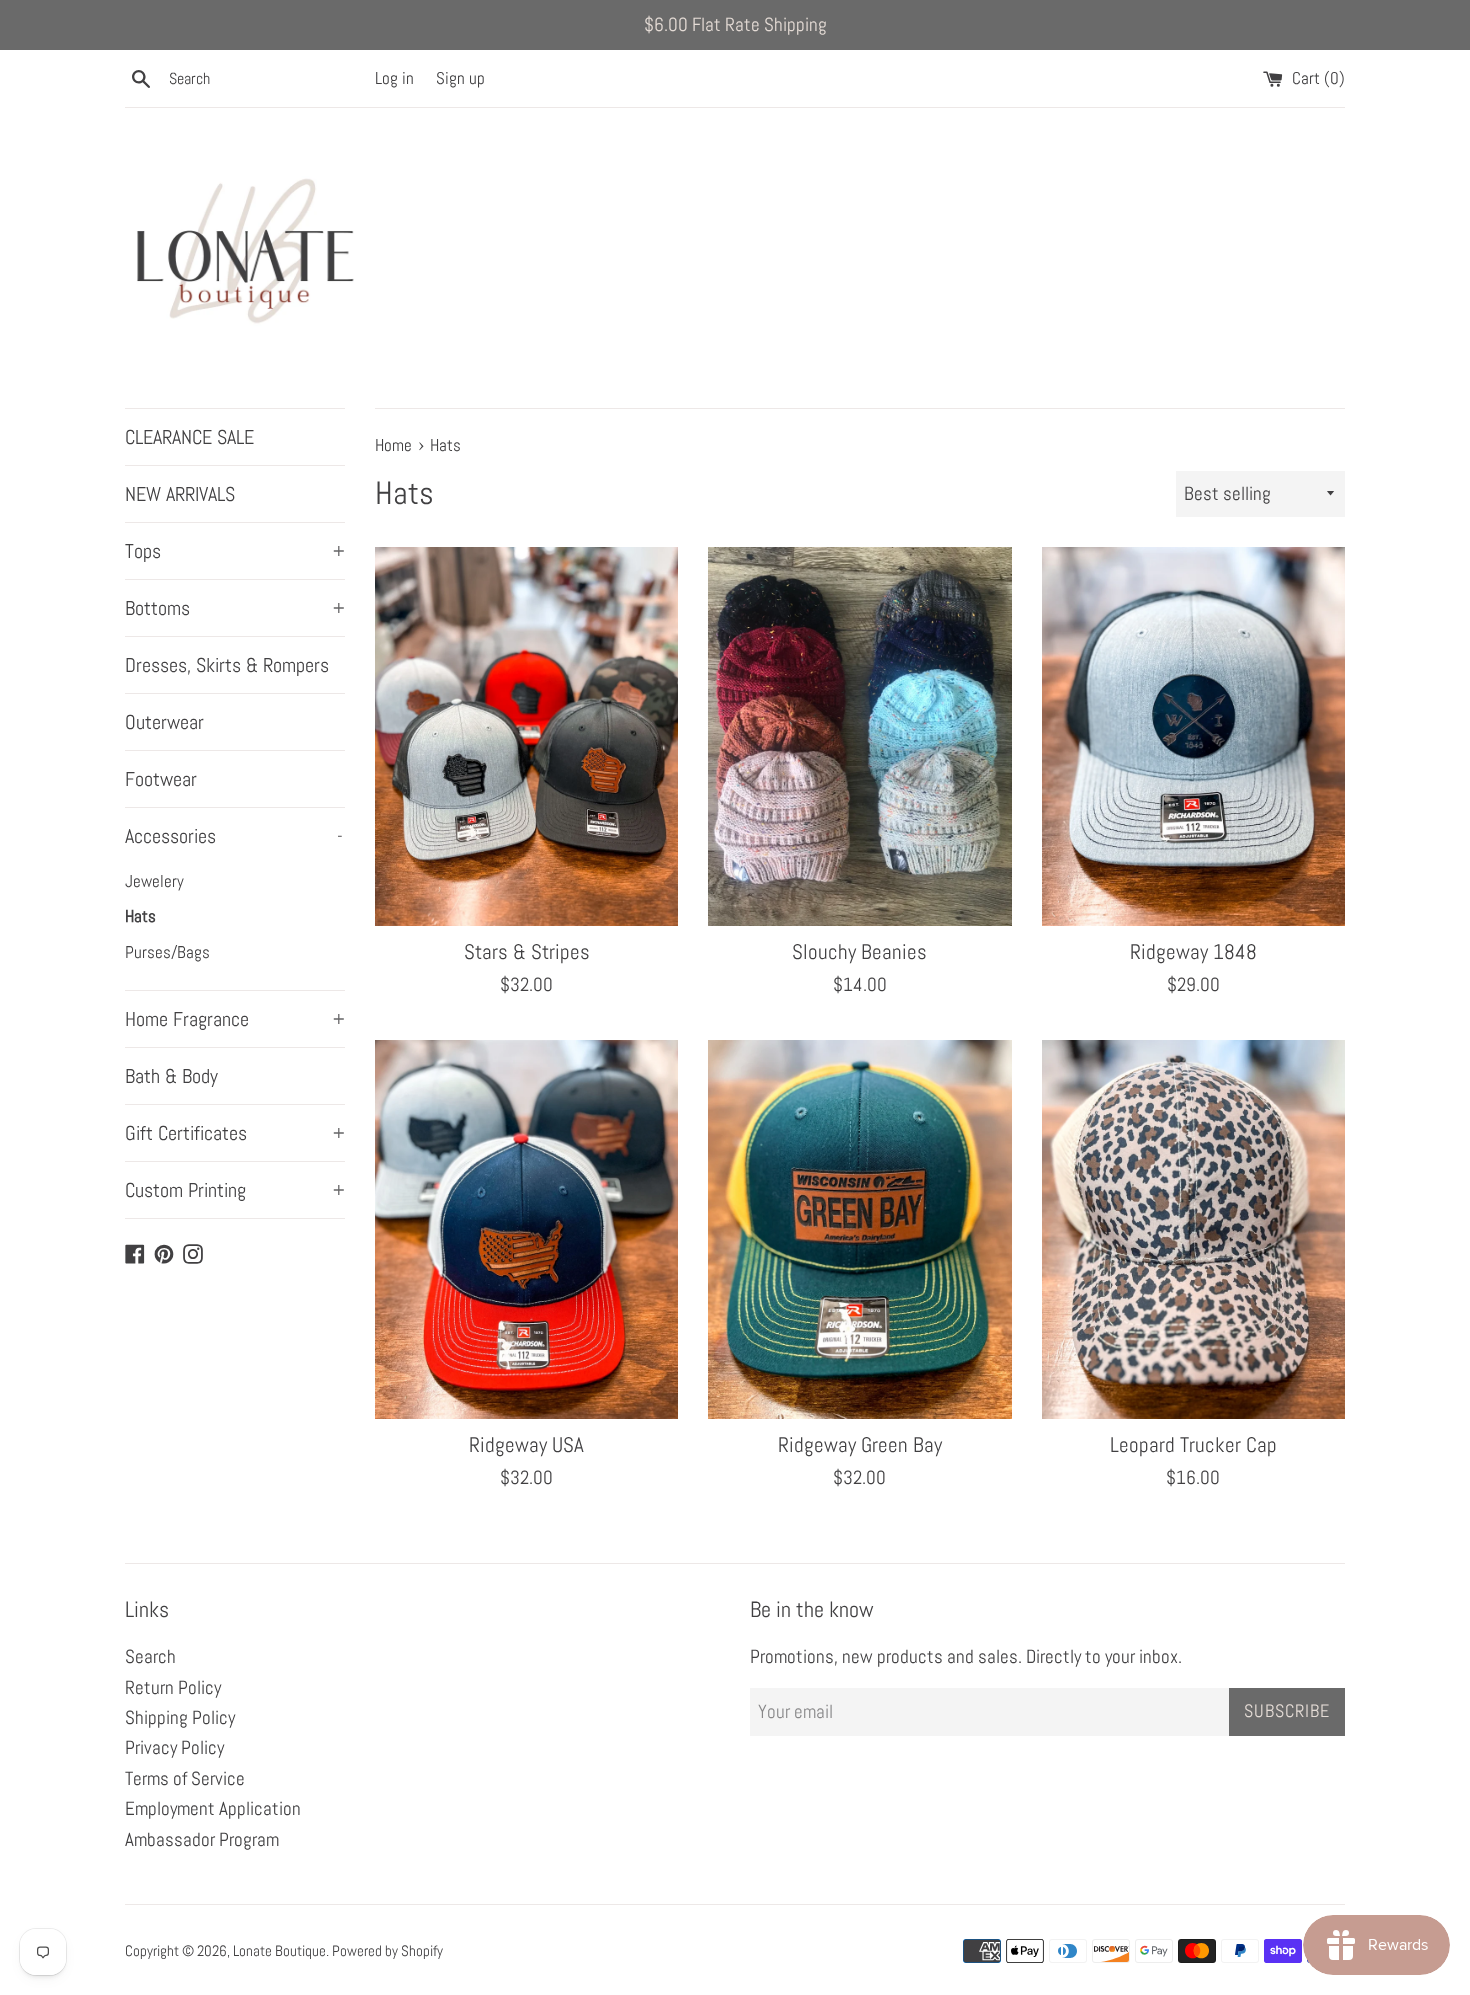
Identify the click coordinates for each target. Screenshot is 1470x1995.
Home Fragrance (235, 1019)
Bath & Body (171, 1076)
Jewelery (154, 881)
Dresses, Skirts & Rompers (227, 665)
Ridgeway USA (526, 1445)
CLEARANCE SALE (189, 437)
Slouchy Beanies (859, 952)
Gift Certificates (235, 1133)
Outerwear (164, 722)
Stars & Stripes (527, 952)
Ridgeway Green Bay (860, 1445)
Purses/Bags (167, 952)
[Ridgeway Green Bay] (859, 1229)
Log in (394, 78)
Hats (140, 916)
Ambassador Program (202, 1839)
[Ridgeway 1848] (1193, 736)
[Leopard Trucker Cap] (1193, 1229)
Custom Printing (235, 1190)
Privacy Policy (174, 1747)
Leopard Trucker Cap (1193, 1445)
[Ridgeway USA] (526, 1229)
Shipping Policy (180, 1717)
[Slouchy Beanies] (859, 736)
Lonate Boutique (279, 1950)
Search (150, 1656)
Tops (235, 551)
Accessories (234, 836)
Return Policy (173, 1687)
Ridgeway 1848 (1193, 952)
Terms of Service (185, 1778)
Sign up (460, 78)
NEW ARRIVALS (180, 494)
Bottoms (235, 608)
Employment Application (213, 1808)
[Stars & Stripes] (526, 736)
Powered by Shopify (387, 1950)
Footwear (161, 779)
